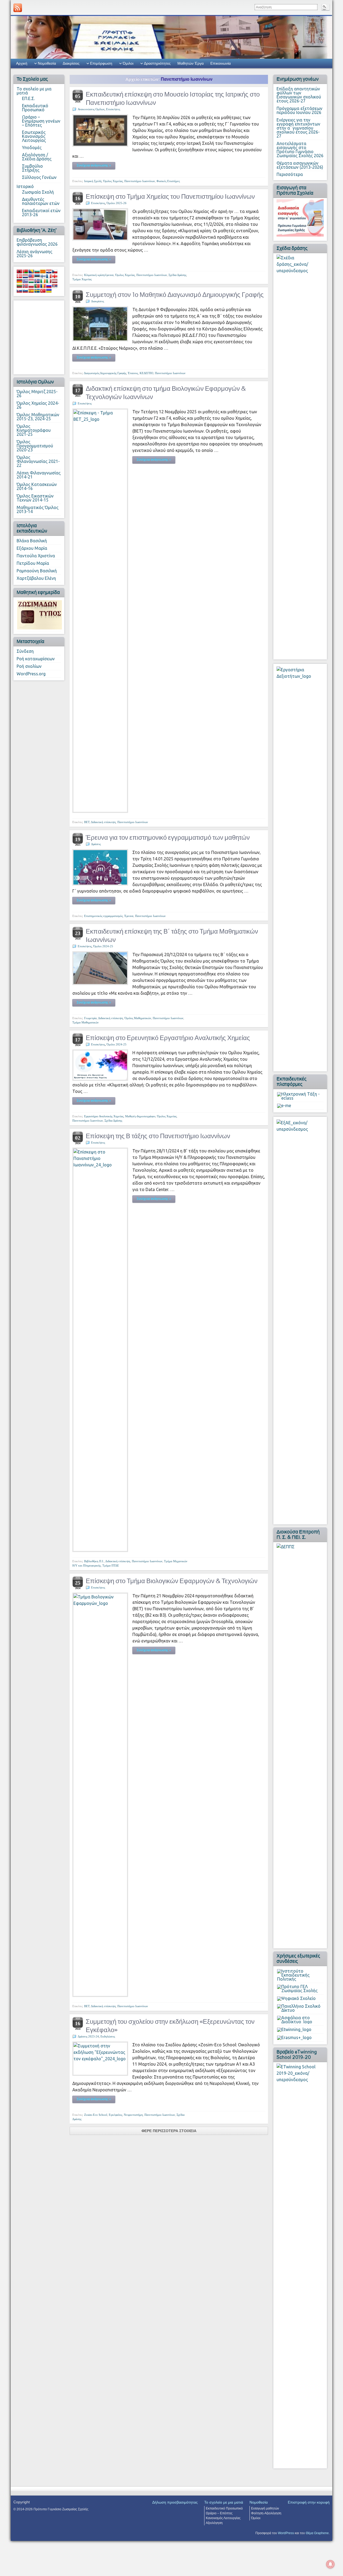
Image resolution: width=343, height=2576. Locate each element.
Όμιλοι (128, 63)
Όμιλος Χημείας (113, 181)
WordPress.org (31, 674)
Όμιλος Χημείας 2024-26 (38, 405)
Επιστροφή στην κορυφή (309, 2502)
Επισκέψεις (113, 109)
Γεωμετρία (90, 1018)
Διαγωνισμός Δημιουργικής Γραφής (105, 373)
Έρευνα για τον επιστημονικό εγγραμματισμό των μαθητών (168, 837)
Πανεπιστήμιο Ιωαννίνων (140, 181)
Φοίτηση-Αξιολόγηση (266, 2513)
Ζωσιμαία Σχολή (38, 192)
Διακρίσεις (71, 63)
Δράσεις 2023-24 (88, 2036)
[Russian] (49, 286)
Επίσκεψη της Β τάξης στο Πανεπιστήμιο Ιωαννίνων (158, 1136)
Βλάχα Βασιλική (32, 541)
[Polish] (31, 286)
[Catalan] (43, 271)
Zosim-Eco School (96, 2115)
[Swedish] (37, 291)
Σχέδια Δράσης (177, 275)
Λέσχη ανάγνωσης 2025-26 (34, 254)
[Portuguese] (37, 286)
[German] (19, 281)
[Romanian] (43, 286)
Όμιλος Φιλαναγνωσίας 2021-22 (38, 461)
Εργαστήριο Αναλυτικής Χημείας (104, 1116)
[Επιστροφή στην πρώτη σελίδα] (171, 37)
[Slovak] (19, 291)
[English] (31, 276)
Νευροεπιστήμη (133, 2115)
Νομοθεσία (47, 63)
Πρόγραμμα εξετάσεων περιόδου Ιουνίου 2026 (299, 110)
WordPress (286, 2533)
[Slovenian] (25, 291)
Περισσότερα (290, 174)
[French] (49, 276)
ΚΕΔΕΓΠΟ (146, 373)
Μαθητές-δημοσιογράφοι (140, 1116)
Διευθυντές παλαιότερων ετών (41, 201)
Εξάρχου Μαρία (32, 548)
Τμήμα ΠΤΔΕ (111, 1565)
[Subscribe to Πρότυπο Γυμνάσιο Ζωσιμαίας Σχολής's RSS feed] (18, 8)
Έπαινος (133, 373)
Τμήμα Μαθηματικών (85, 1022)
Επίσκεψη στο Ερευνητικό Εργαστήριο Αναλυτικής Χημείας (168, 1038)
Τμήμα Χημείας (82, 279)
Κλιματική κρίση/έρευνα (99, 275)
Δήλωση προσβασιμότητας (175, 2502)
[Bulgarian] (37, 271)
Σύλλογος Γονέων (39, 177)
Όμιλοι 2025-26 (117, 203)
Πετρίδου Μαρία (33, 563)
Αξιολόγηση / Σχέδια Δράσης (37, 157)
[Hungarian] (31, 281)
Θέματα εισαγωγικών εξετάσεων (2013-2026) (300, 165)
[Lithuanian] (19, 286)
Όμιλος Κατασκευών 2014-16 (37, 486)
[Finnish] (43, 276)
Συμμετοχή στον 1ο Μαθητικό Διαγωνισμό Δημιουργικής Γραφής (175, 295)
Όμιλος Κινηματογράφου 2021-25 (34, 430)
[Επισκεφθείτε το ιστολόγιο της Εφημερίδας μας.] (40, 614)
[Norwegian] (25, 286)
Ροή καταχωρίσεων (36, 659)
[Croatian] (49, 271)
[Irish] (43, 281)
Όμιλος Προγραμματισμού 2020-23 (35, 446)
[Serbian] (55, 286)
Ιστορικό (25, 186)
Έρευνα (129, 916)
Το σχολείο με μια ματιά (34, 91)
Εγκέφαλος (115, 2115)
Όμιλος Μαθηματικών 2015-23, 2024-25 (38, 417)
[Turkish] (43, 291)
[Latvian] (55, 281)
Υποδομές (32, 148)
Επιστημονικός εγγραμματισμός (103, 916)
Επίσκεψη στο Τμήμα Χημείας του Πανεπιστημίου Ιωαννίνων (170, 196)
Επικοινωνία (221, 63)
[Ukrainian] (49, 291)
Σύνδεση (25, 651)
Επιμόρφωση (101, 63)
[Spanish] (31, 291)
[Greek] (25, 281)
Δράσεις (96, 844)
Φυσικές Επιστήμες (168, 181)
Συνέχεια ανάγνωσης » (94, 165)
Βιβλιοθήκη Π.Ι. (94, 1561)
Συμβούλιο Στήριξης (32, 168)
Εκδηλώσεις (108, 2036)
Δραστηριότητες (157, 63)
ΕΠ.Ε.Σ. (28, 98)
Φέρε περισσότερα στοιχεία (169, 2131)
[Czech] (55, 271)
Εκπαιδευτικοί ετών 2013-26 (41, 213)
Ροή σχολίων (29, 666)
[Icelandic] (37, 281)
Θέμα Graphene (317, 2533)
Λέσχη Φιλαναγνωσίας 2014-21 (39, 475)
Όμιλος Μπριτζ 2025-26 (37, 394)
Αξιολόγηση (214, 2523)
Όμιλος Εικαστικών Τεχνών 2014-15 (35, 498)
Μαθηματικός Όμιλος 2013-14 (38, 509)
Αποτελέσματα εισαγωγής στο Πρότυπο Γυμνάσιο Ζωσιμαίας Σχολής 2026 (300, 150)
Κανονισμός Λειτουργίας (223, 2518)
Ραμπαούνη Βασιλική (37, 571)
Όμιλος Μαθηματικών (138, 1018)
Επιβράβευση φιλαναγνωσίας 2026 (37, 242)
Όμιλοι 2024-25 (103, 946)
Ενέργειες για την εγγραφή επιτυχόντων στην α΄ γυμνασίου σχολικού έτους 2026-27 (298, 128)
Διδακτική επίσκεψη (103, 822)
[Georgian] (55, 276)
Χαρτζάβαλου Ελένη (36, 578)
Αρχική (22, 63)
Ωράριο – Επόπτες (219, 2513)
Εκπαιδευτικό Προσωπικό (35, 108)
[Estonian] (37, 276)
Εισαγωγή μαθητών (265, 2508)
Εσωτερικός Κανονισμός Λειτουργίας (34, 136)
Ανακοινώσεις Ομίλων (91, 109)
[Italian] (49, 281)
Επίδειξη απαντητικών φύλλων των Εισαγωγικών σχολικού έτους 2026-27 (299, 95)
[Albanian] (19, 271)
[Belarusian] (25, 271)
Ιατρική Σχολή (93, 181)
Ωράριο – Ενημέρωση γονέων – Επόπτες (41, 121)
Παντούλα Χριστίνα (36, 556)
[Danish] (19, 276)
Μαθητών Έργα (191, 63)
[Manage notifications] (330, 2564)
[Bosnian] (31, 271)
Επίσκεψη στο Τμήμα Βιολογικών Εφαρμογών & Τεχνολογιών (172, 1581)
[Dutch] (25, 276)
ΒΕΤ (87, 822)
